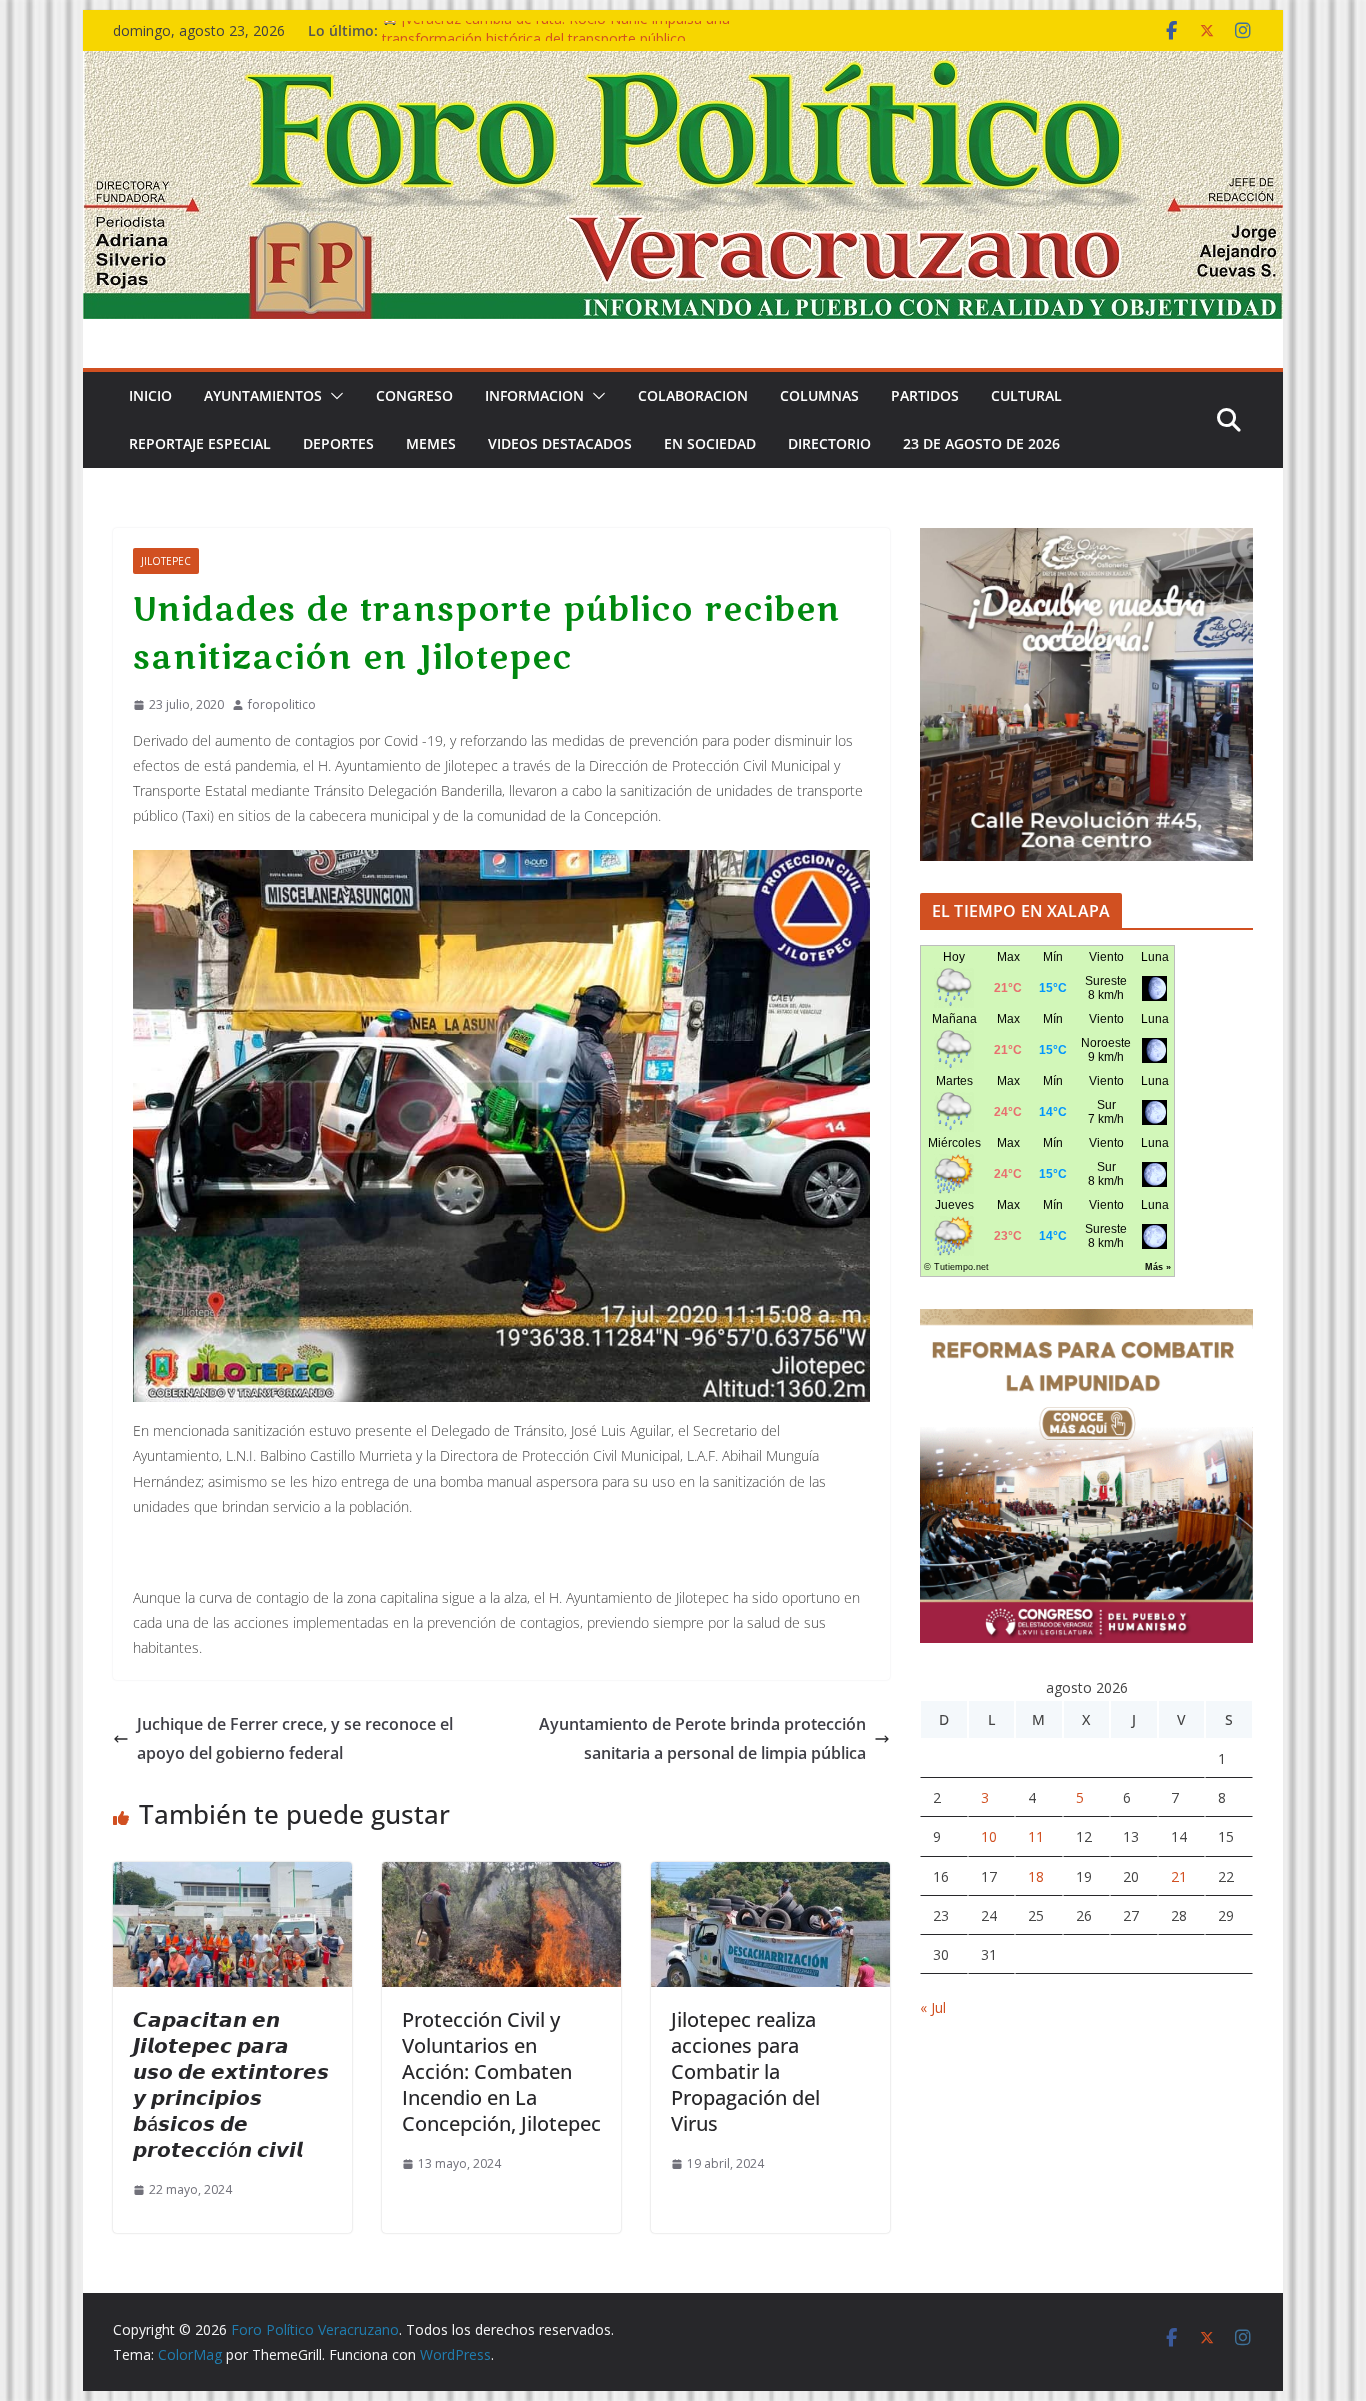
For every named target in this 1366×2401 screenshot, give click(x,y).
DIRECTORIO (829, 443)
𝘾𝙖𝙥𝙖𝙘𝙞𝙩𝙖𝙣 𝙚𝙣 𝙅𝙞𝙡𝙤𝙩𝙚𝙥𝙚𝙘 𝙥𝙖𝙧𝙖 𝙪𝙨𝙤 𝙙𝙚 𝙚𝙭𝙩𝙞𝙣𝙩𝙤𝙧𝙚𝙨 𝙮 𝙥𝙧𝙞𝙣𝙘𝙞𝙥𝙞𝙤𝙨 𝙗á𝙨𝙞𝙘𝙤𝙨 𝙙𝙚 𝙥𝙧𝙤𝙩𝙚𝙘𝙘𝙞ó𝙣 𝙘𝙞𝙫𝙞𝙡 (231, 2084)
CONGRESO (414, 395)
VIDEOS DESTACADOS (560, 443)
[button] (333, 396)
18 (1036, 1876)
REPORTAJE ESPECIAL (200, 443)
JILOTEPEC (166, 561)
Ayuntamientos (263, 395)
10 (989, 1836)
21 (1179, 1876)
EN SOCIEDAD (710, 443)
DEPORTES (338, 443)
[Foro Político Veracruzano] (683, 65)
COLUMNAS (819, 395)
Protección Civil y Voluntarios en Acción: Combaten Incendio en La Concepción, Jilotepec (501, 2071)
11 (1036, 1836)
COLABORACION (693, 395)
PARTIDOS (925, 395)
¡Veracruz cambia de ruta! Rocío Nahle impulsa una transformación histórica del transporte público (556, 40)
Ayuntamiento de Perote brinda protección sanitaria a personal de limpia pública (702, 1738)
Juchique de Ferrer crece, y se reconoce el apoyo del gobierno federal (295, 1738)
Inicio (150, 395)
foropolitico (282, 704)
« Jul (933, 2007)
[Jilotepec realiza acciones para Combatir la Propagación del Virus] (770, 1876)
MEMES (431, 443)
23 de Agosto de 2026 (981, 443)
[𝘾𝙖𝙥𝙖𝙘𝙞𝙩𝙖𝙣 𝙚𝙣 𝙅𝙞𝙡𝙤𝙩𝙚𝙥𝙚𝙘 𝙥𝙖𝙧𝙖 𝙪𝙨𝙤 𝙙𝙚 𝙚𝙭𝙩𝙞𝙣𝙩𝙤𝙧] (232, 1876)
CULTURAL (1026, 395)
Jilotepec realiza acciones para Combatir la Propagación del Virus (745, 2071)
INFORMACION (534, 395)
